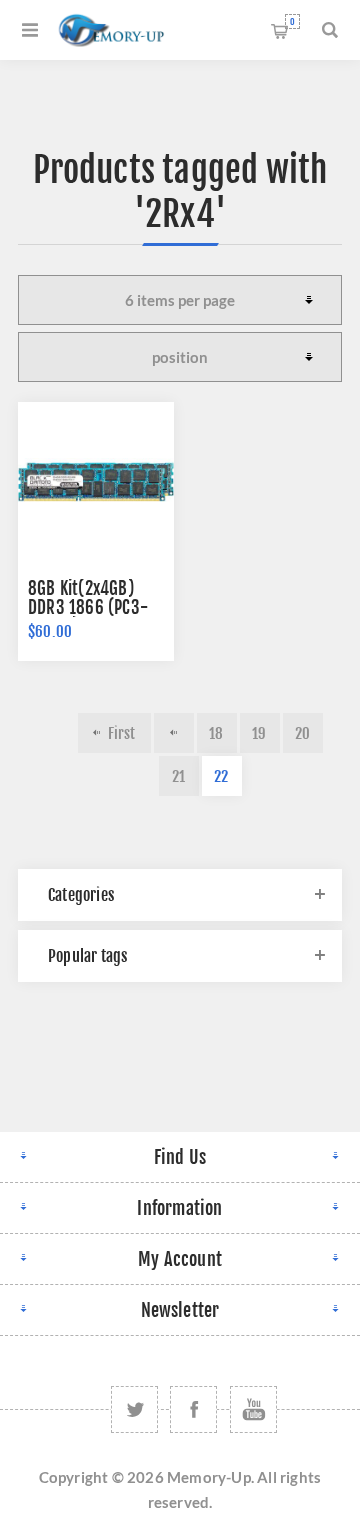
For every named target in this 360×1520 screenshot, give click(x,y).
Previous (174, 733)
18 (216, 733)
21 (178, 776)
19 (259, 733)
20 (302, 733)
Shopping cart (292, 21)
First (122, 733)
